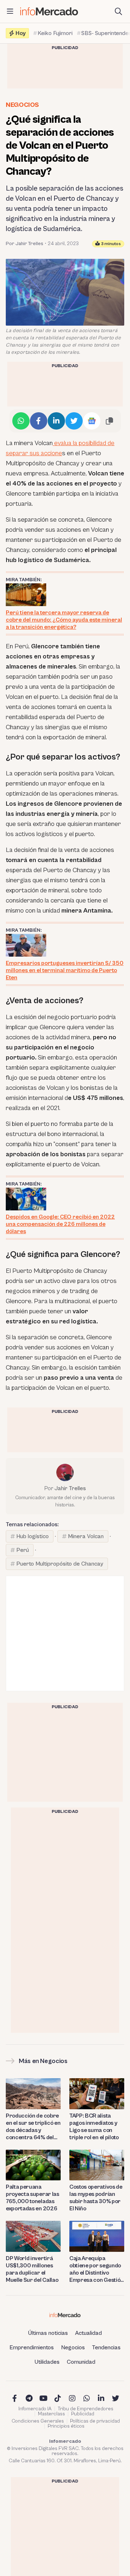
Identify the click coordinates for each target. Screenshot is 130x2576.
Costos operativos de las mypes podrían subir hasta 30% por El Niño (96, 2198)
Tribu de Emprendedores (86, 2409)
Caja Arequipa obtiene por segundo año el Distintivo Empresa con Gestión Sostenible (96, 2269)
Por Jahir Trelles (25, 244)
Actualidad (88, 2333)
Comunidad (81, 2362)
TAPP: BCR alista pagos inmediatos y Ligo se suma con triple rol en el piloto (94, 2127)
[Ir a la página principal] (49, 11)
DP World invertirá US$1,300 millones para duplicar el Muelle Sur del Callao (32, 2269)
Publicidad (83, 2414)
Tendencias (106, 2347)
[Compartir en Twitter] (74, 421)
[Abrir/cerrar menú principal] (10, 12)
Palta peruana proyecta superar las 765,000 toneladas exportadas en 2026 (32, 2198)
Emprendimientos (32, 2347)
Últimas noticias (48, 2333)
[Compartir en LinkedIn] (56, 421)
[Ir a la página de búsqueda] (118, 12)
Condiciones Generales (38, 2421)
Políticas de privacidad (95, 2421)
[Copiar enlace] (109, 421)
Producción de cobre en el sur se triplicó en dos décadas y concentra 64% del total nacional (33, 2127)
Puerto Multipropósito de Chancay (60, 1564)
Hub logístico (32, 1536)
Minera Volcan (86, 1536)
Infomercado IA (35, 2409)
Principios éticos (66, 2426)
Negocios (22, 105)
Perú (23, 1550)
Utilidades (47, 2362)
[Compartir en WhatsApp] (21, 421)
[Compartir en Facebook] (39, 421)
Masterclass (51, 2414)
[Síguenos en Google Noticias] (92, 421)
